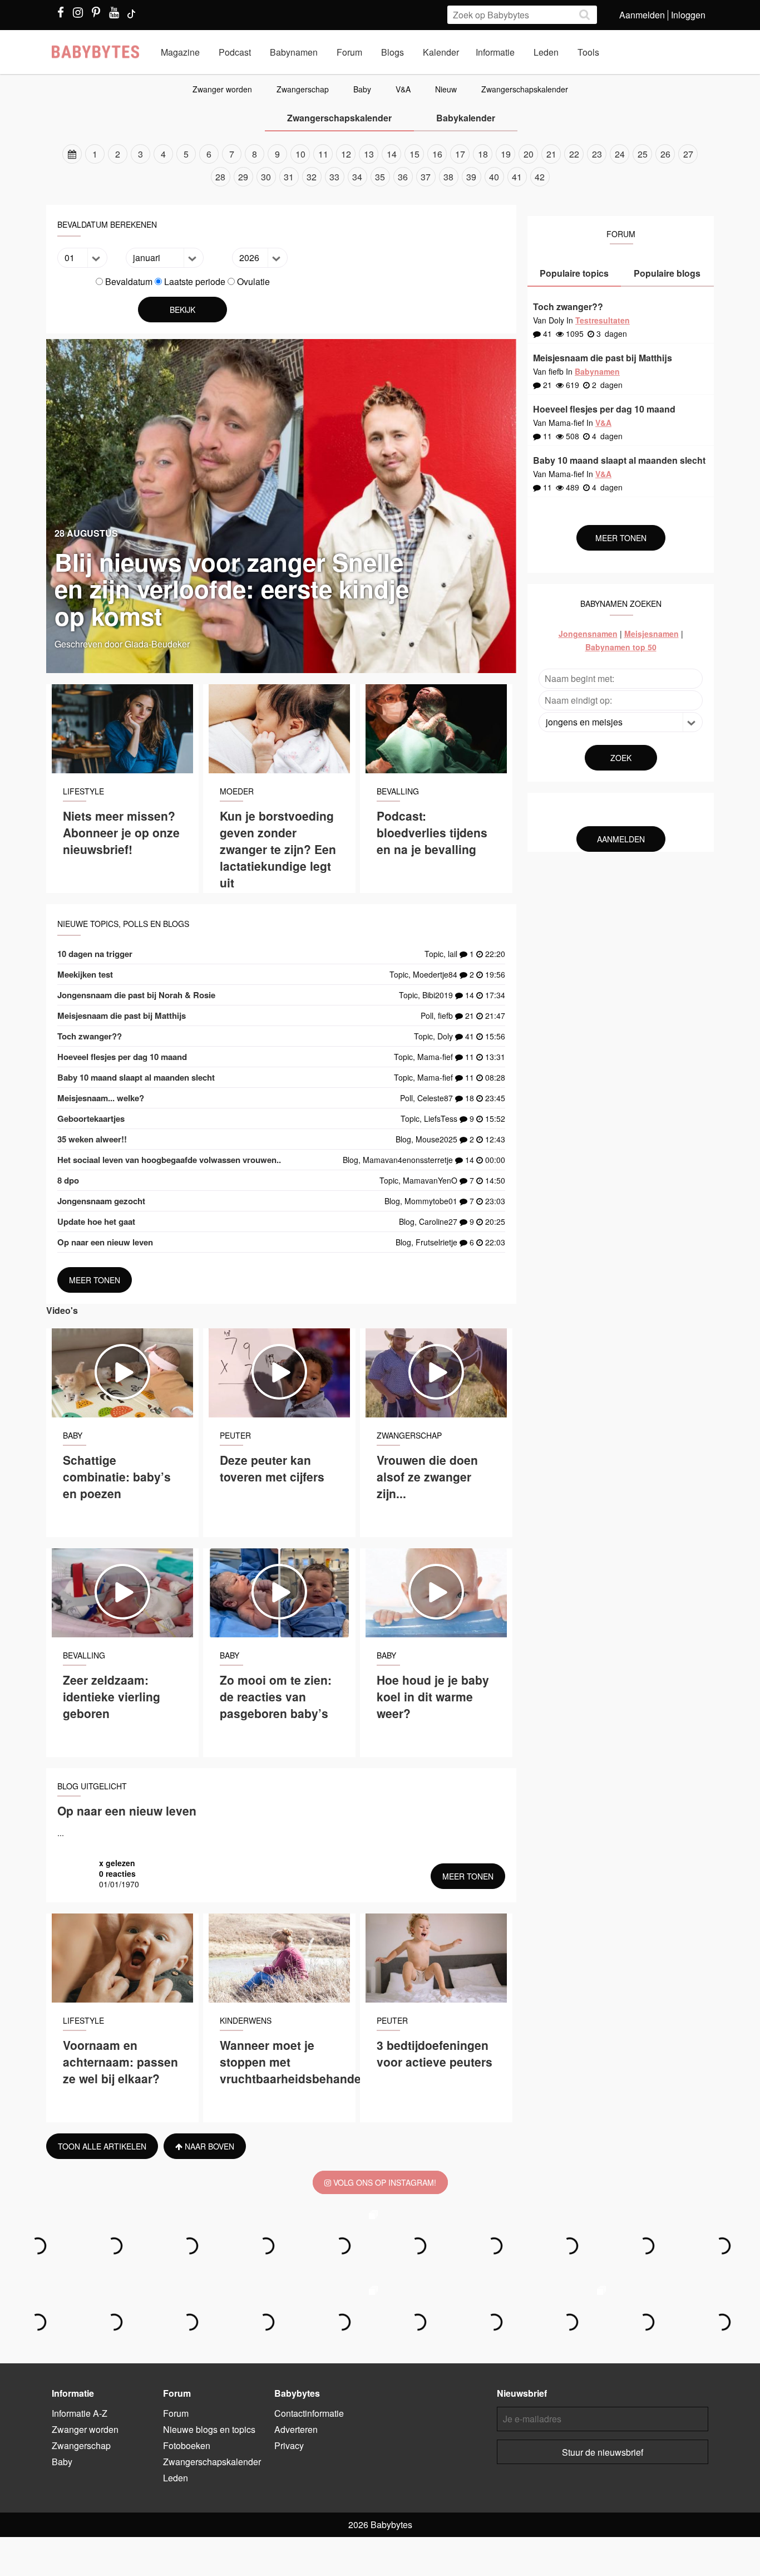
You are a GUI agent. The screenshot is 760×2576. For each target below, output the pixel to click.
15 (414, 154)
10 (300, 154)
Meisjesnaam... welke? (101, 1098)
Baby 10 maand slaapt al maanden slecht (136, 1077)
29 (243, 177)
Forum (349, 52)
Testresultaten (603, 320)
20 (529, 154)
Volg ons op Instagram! (384, 2182)
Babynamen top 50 (621, 647)
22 (574, 154)
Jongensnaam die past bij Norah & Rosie (136, 995)
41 (517, 177)
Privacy (289, 2445)
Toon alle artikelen (102, 2146)
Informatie (495, 52)
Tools (588, 52)
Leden (546, 52)
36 (403, 177)
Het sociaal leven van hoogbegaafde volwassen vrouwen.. (169, 1160)
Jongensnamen (588, 634)
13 (369, 154)
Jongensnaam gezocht (101, 1201)
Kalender (441, 52)
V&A (403, 89)
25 (643, 154)
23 (597, 154)
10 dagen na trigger (95, 954)
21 (551, 154)
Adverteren (296, 2429)
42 (540, 177)
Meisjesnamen (652, 634)
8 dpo (68, 1180)
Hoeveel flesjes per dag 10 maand (122, 1057)
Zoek (621, 758)
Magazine (180, 52)
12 (346, 154)
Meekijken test (85, 974)
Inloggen (688, 15)
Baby (362, 89)
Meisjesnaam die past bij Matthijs (122, 1015)
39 (471, 177)
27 (688, 154)
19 (506, 154)
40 (494, 177)
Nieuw (446, 89)
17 (460, 154)
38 (448, 177)
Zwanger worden (222, 89)
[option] (380, 165)
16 (437, 154)
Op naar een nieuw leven (105, 1242)
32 (312, 177)
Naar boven (208, 2146)
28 (220, 177)
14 (392, 154)
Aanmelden (642, 15)
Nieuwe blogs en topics (209, 2429)
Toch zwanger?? (90, 1036)
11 (323, 154)
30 (266, 177)
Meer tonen (95, 1280)
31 (289, 177)
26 (665, 154)
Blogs (393, 52)
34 (357, 177)
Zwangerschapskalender (525, 89)
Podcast (235, 52)
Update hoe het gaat (96, 1221)
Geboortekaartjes (91, 1118)
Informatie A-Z (80, 2413)
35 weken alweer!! (92, 1139)
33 (334, 177)
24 (620, 154)
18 (483, 154)
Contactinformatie (309, 2413)
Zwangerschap (303, 89)
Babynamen (294, 52)
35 (380, 177)
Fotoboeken (187, 2445)
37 (426, 177)
